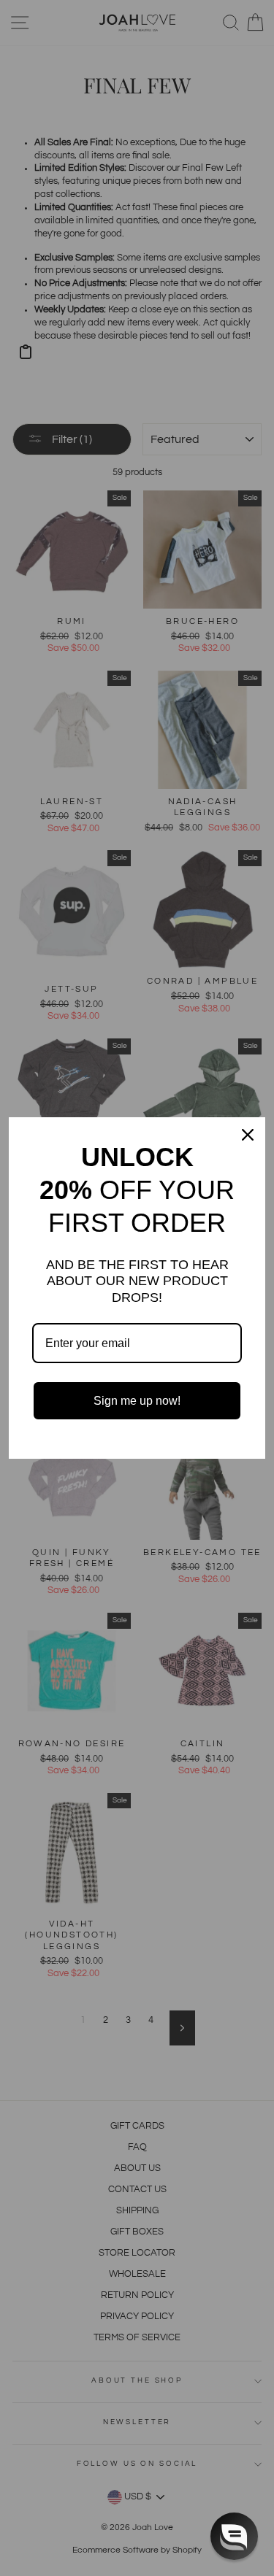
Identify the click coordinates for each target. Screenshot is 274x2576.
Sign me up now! (137, 1401)
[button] (234, 2536)
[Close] (248, 1135)
